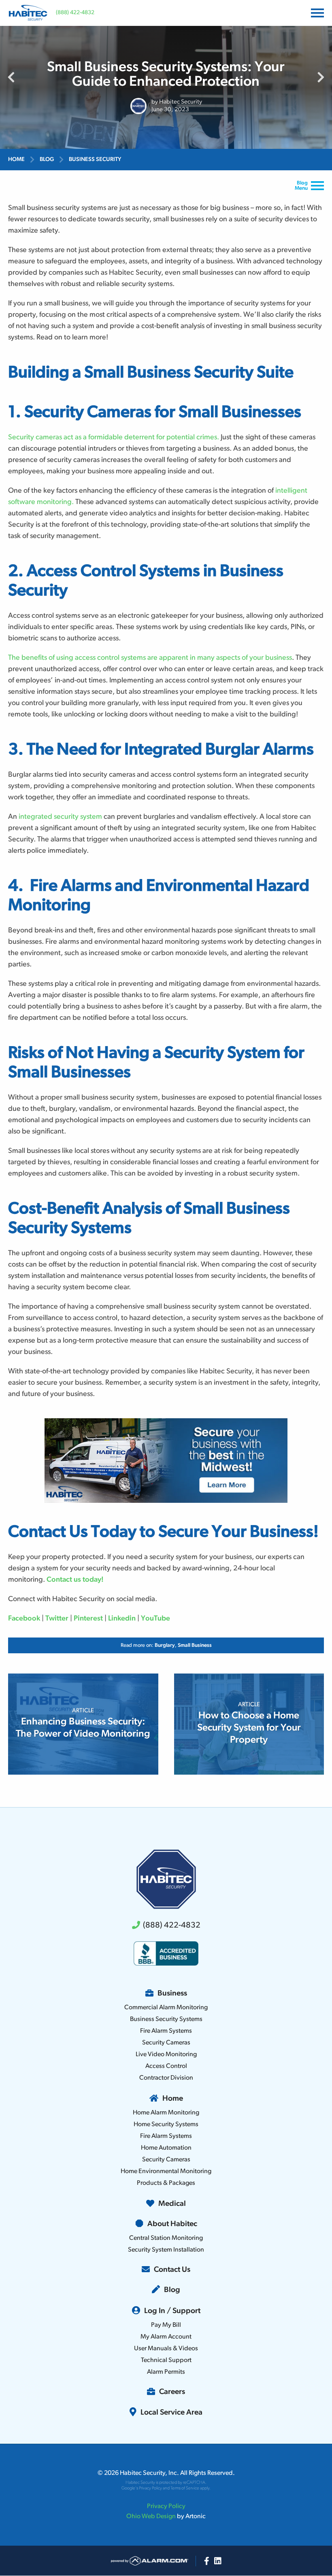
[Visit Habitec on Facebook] (207, 2561)
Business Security (95, 160)
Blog (47, 160)
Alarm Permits (166, 2372)
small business (195, 1645)
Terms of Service (185, 2488)
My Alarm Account (166, 2337)
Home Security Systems (166, 2125)
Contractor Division (166, 2078)
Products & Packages (166, 2183)
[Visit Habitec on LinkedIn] (218, 2561)
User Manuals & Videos (166, 2349)
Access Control (166, 2066)
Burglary (165, 1645)
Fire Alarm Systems (166, 2031)
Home (16, 160)
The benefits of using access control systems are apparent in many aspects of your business (150, 658)
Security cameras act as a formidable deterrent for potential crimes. (114, 438)
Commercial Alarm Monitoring (166, 2008)
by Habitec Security (177, 102)
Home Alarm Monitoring (166, 2113)
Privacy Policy (150, 2488)
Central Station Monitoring (166, 2238)
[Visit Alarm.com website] (150, 2561)
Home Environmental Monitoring (166, 2171)
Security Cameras (166, 2043)
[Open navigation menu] (316, 13)
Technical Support (166, 2360)
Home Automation (166, 2148)
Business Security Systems (166, 2019)
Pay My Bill (166, 2325)
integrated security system (60, 817)
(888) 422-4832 (75, 13)
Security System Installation (166, 2250)
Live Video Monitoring (166, 2055)
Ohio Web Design (151, 2517)
